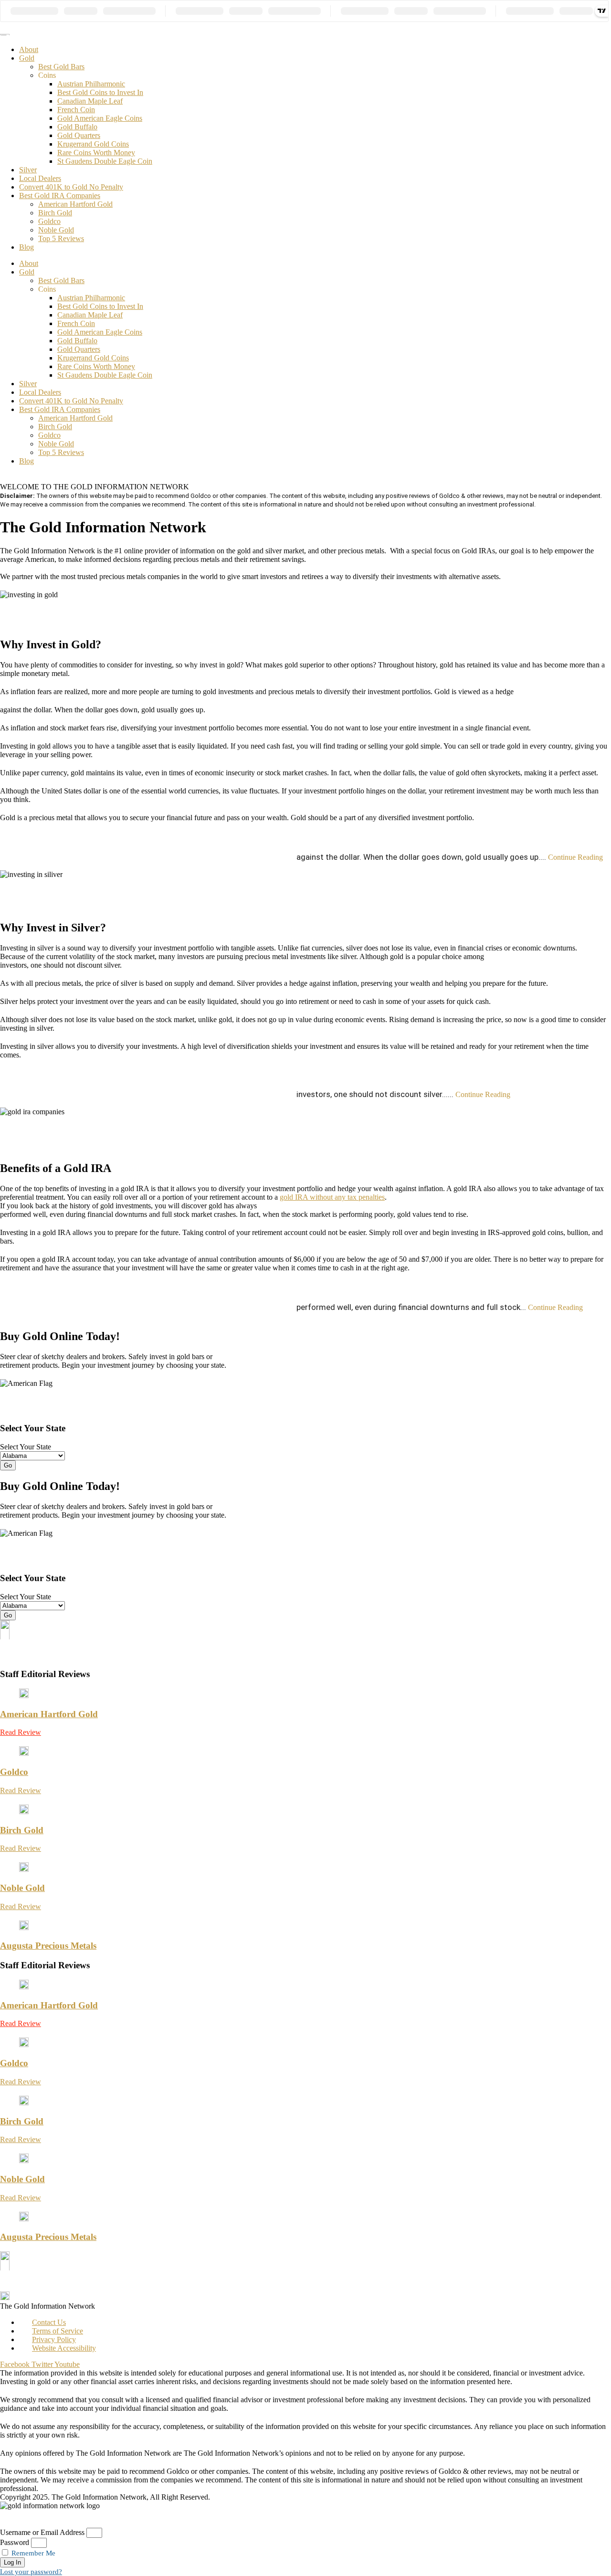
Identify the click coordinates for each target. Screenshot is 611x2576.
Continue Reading (450, 857)
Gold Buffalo (77, 127)
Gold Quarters (79, 135)
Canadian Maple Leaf (90, 101)
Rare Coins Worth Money (96, 153)
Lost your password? (31, 2572)
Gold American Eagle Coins (100, 118)
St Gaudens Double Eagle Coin (105, 161)
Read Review (21, 1732)
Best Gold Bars (61, 67)
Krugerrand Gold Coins (93, 144)
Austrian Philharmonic (91, 84)
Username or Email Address (42, 2532)
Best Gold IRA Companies (60, 195)
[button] (304, 851)
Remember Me (32, 2553)
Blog (26, 247)
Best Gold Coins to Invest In (100, 92)
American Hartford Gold (75, 204)
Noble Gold (56, 230)
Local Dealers (40, 178)
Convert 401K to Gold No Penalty (71, 187)
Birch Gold (55, 213)
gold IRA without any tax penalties (332, 1197)
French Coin (76, 110)
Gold (27, 58)
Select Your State (26, 1447)
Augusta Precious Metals (48, 1946)
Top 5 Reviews (61, 238)
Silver (28, 170)
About (29, 49)
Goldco (49, 221)
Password (15, 2542)
